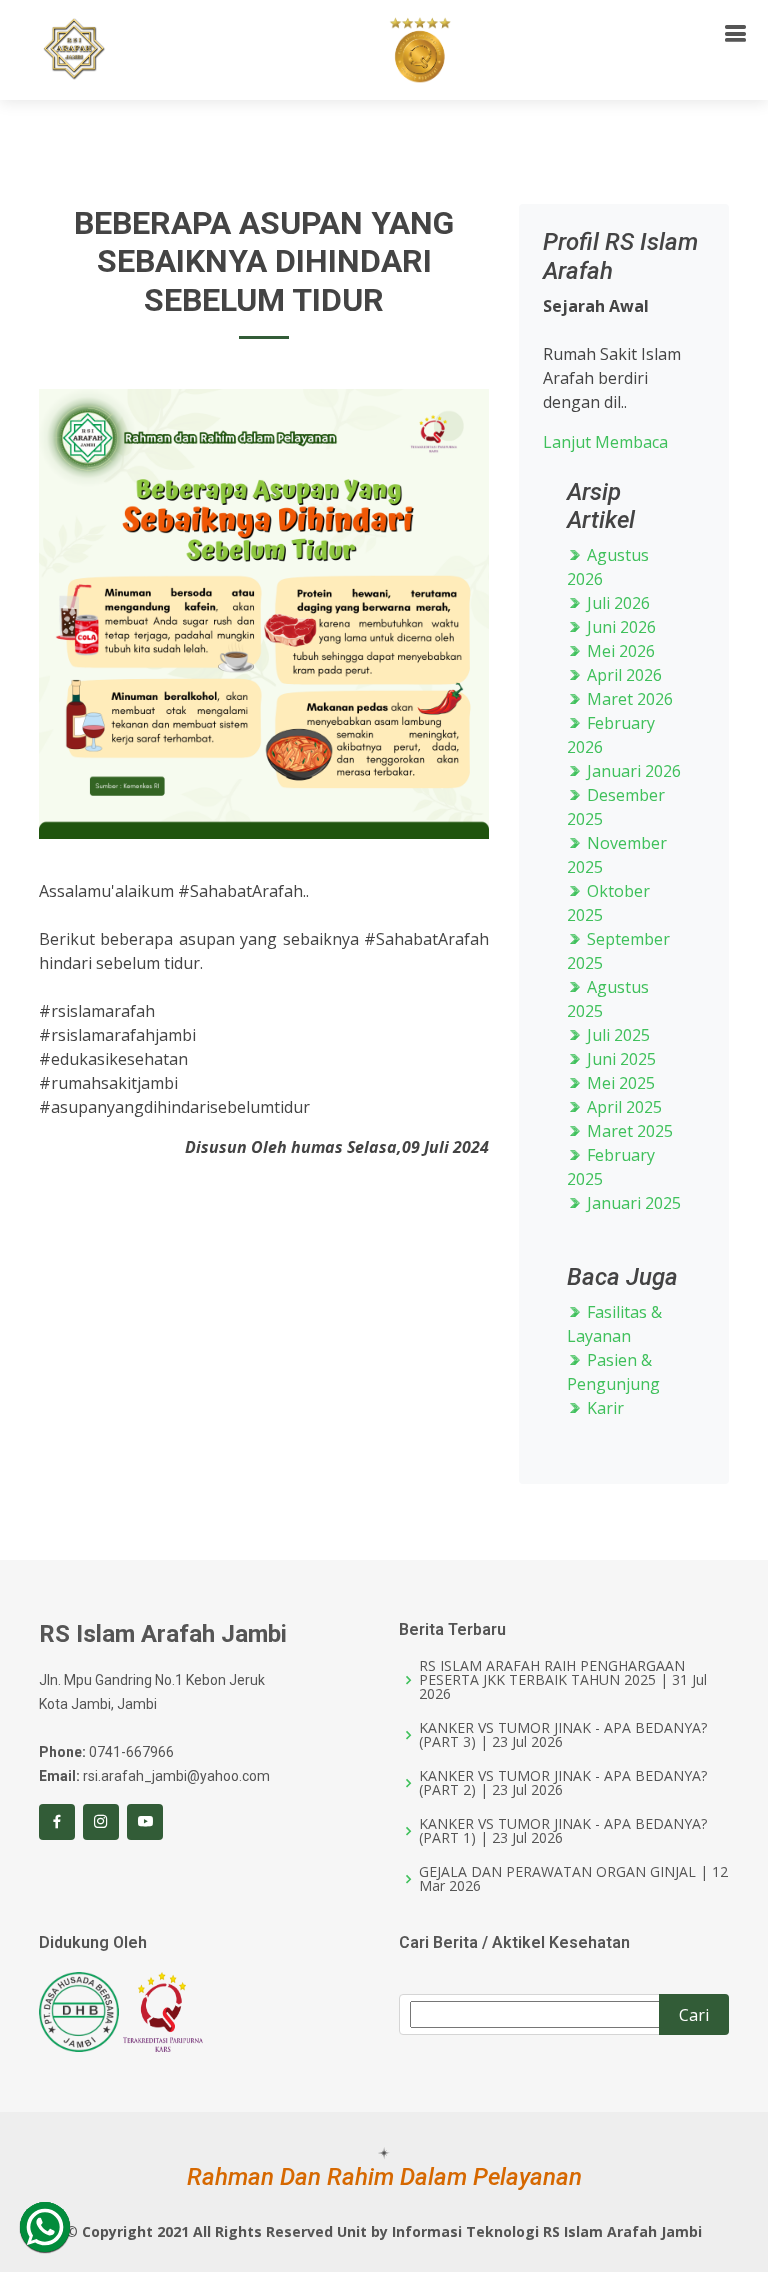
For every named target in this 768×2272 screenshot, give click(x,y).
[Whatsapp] (45, 2227)
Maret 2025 (628, 1131)
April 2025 (622, 1107)
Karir (603, 1408)
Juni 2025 (619, 1059)
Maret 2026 (628, 699)
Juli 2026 (616, 603)
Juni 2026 (619, 627)
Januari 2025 (632, 1203)
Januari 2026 (632, 771)
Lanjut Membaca (605, 442)
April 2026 (622, 675)
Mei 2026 (619, 651)
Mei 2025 (619, 1083)
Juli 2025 (616, 1035)
